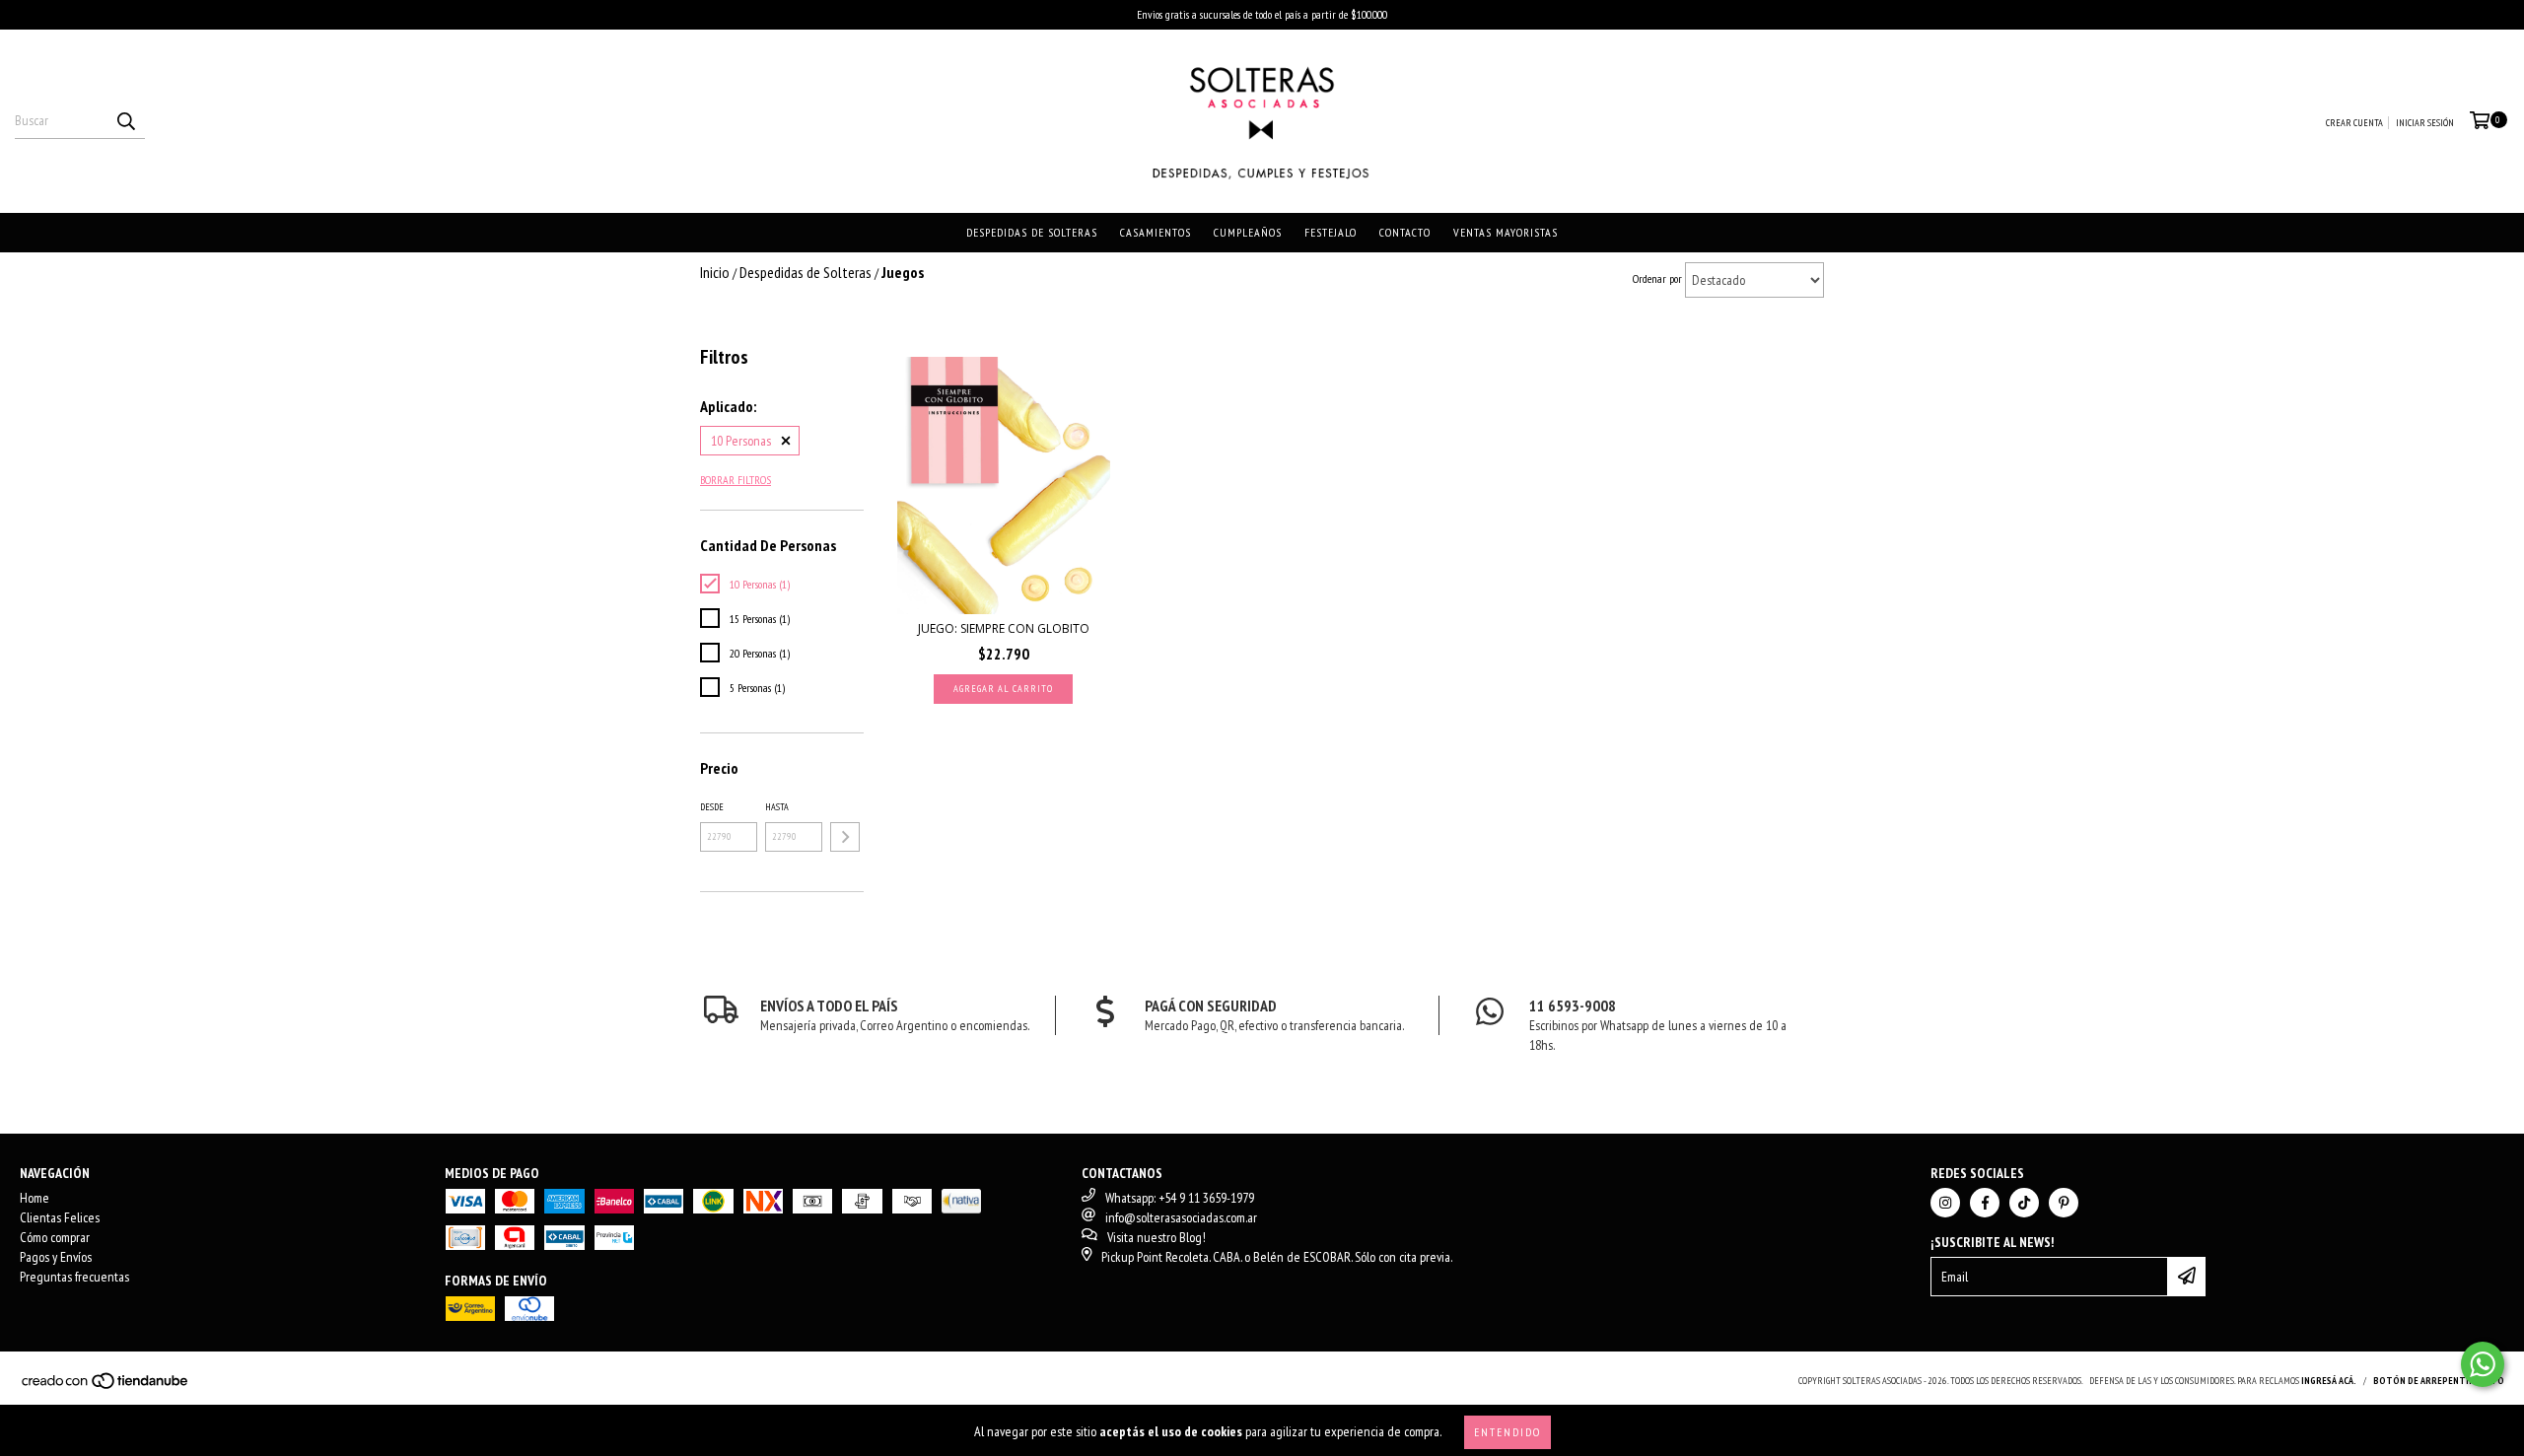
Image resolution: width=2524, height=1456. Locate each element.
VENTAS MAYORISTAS (1506, 232)
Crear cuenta (2354, 123)
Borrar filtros (736, 480)
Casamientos (1156, 232)
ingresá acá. (2329, 1381)
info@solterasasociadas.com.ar (1181, 1217)
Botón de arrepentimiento (2439, 1381)
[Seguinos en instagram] (1945, 1203)
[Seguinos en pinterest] (2064, 1203)
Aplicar (845, 837)
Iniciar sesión (2425, 123)
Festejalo (1331, 232)
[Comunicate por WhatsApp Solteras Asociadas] (2483, 1364)
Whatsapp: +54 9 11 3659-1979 (1180, 1198)
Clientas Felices (60, 1217)
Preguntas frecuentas (74, 1277)
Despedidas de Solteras (1032, 232)
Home (35, 1198)
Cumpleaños (1248, 232)
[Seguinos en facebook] (1985, 1203)
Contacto (1405, 232)
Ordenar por (1657, 278)
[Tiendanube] (106, 1387)
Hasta (777, 807)
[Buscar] (125, 121)
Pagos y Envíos (56, 1257)
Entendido (1507, 1432)
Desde (712, 807)
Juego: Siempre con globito (1004, 628)
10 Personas (741, 441)
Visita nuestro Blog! (1157, 1237)
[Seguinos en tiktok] (2024, 1203)
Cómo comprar (55, 1237)
